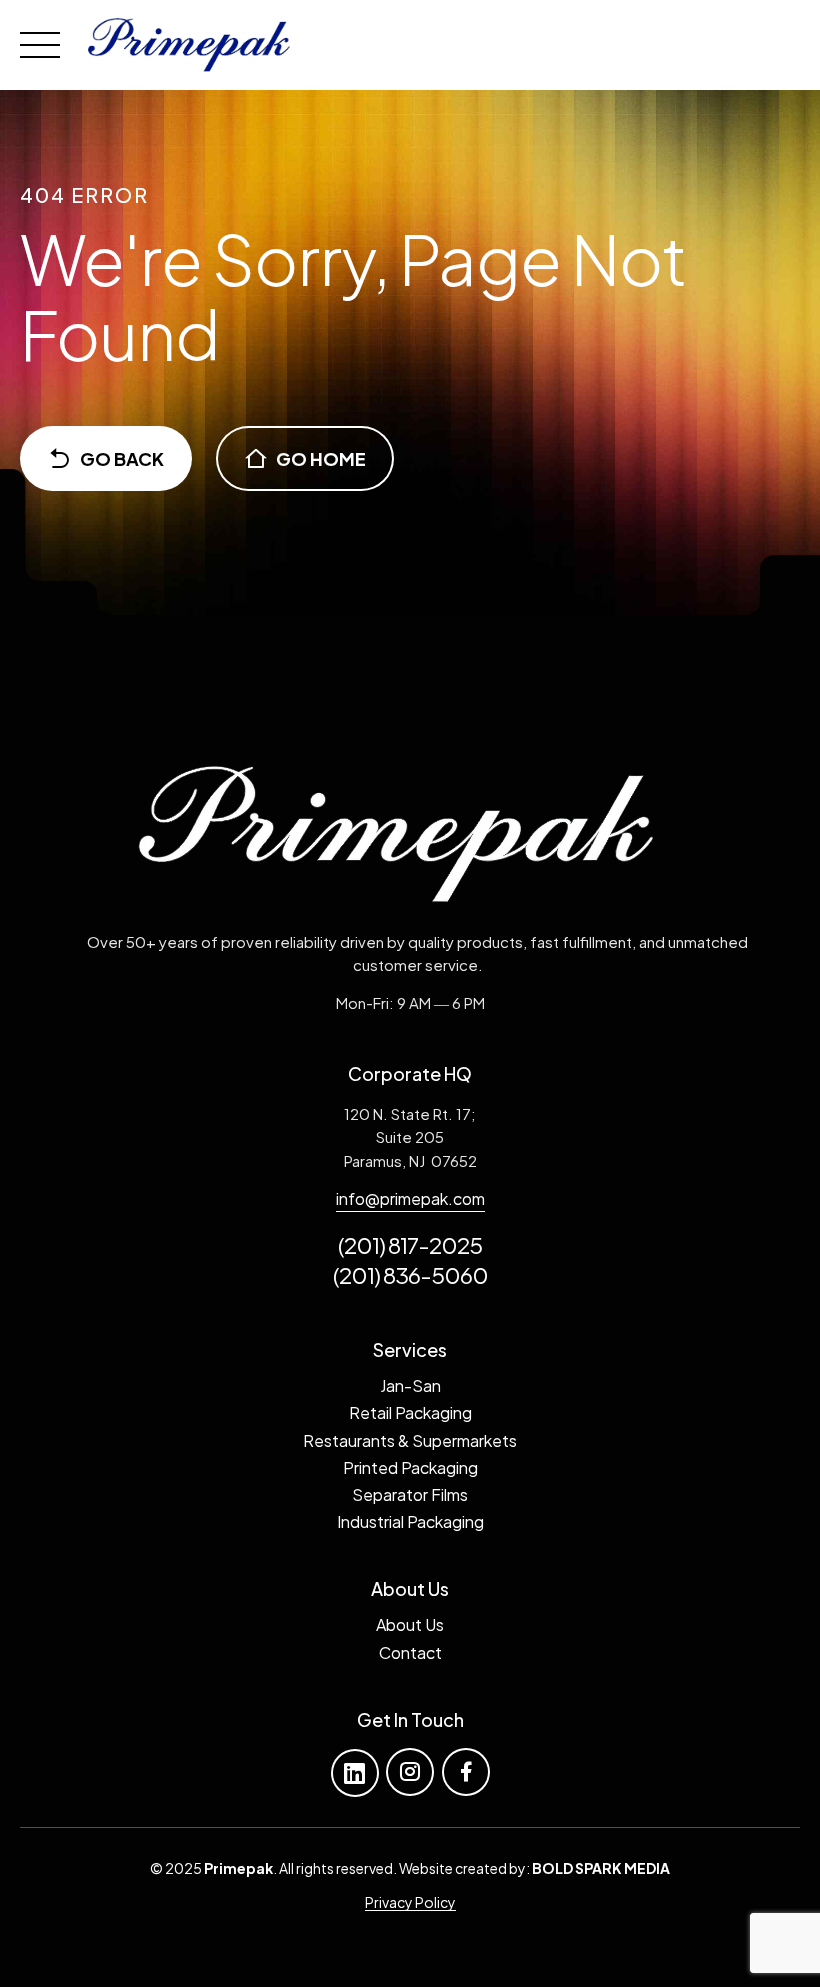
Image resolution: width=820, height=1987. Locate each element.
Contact (410, 1652)
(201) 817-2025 (410, 1245)
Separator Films (410, 1494)
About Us (410, 1624)
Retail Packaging (410, 1412)
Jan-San (410, 1385)
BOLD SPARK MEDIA (601, 1868)
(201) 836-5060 (410, 1275)
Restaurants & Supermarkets (410, 1440)
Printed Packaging (410, 1467)
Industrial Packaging (410, 1521)
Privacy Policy (410, 1902)
